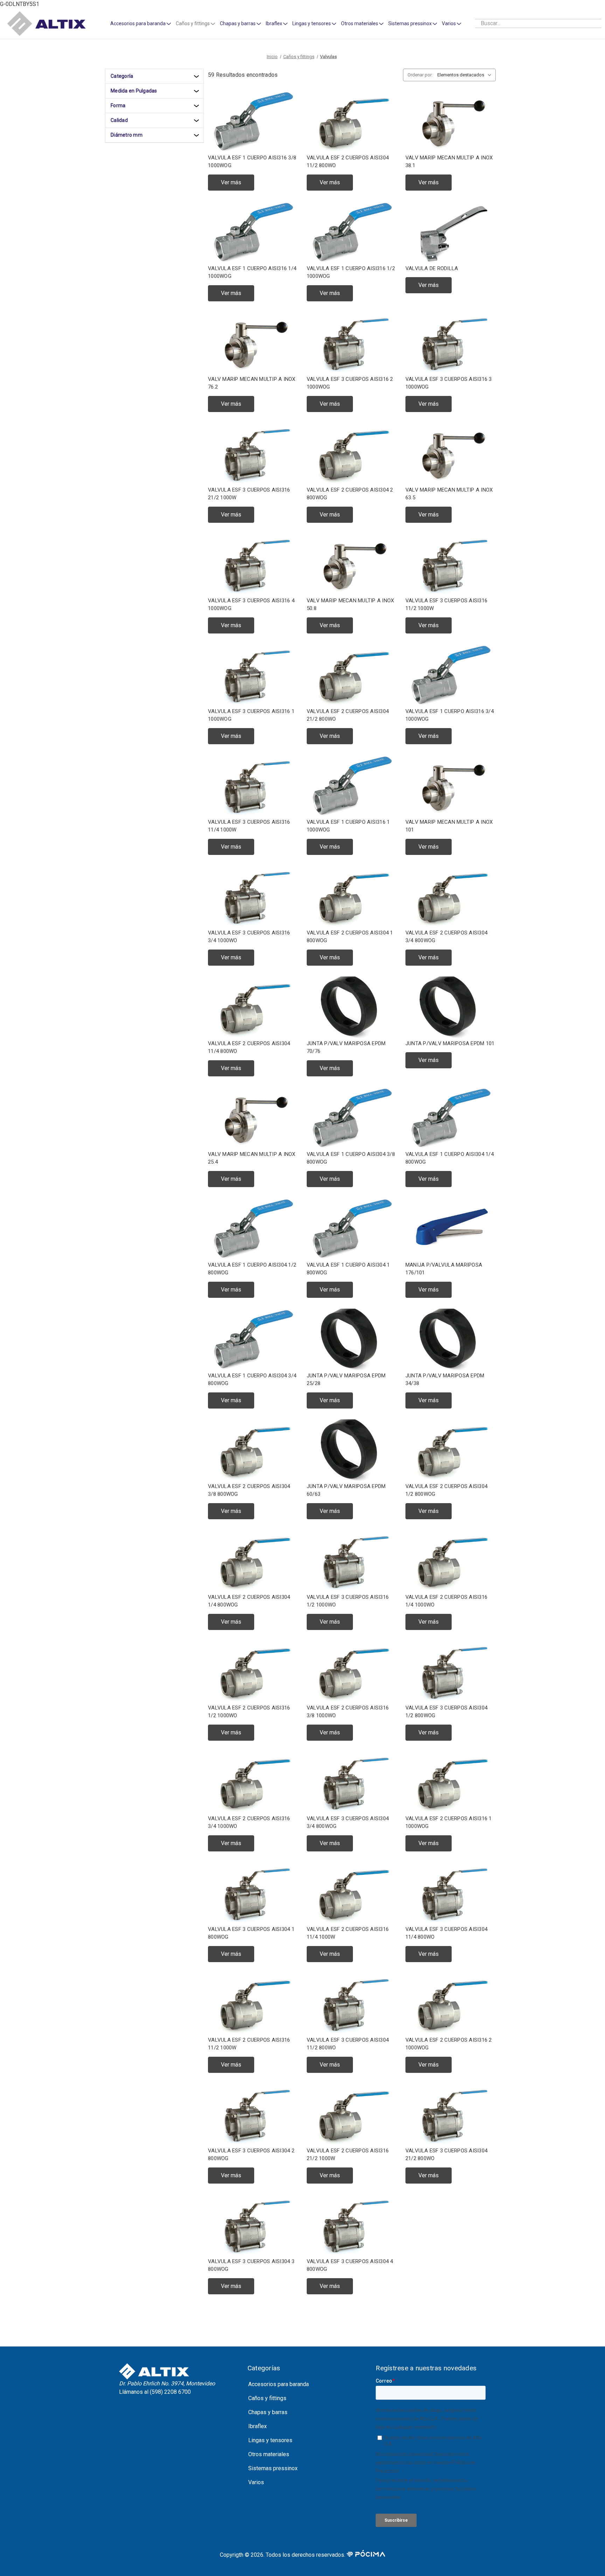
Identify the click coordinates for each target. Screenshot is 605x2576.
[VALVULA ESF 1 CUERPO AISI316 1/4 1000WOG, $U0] (253, 232)
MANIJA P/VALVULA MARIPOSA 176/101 (444, 1269)
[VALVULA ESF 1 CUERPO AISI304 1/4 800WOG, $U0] (451, 1118)
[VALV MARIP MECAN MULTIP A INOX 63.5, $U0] (451, 454)
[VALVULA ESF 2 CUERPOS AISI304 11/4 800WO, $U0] (253, 1008)
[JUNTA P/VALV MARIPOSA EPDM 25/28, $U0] (352, 1340)
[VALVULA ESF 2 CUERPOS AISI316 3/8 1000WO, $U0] (352, 1672)
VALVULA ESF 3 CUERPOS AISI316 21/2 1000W (249, 494)
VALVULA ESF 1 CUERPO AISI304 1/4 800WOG (450, 1158)
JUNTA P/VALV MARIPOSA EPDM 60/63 (346, 1490)
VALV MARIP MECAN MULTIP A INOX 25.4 (252, 1158)
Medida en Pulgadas (134, 91)
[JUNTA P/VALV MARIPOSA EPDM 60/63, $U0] (352, 1450)
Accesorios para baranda (138, 23)
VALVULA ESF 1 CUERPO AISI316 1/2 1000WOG (351, 272)
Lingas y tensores (312, 23)
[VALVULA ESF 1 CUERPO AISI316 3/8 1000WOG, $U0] (253, 122)
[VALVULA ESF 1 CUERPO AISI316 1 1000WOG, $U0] (352, 786)
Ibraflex (274, 23)
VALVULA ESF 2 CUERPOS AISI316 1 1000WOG (449, 1823)
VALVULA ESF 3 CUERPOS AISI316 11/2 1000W (446, 605)
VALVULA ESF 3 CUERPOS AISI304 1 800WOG (251, 1933)
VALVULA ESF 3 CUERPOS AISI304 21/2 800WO (446, 2155)
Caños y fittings (193, 23)
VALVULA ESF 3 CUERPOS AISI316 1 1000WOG (251, 715)
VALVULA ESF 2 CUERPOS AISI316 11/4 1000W (348, 1933)
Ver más (231, 182)
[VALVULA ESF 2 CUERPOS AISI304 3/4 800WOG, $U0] (451, 897)
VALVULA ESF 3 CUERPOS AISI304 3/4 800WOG (348, 1823)
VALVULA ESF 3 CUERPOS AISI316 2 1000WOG (350, 383)
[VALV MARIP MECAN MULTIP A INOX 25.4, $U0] (253, 1118)
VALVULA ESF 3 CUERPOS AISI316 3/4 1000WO (249, 937)
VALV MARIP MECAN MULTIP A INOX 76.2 (252, 383)
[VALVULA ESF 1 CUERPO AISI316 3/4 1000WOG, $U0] (451, 675)
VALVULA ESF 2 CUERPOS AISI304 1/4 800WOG (249, 1601)
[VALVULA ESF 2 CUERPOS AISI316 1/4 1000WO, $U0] (451, 1561)
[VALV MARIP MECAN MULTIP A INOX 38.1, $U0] (451, 122)
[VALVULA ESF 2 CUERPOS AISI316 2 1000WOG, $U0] (451, 2004)
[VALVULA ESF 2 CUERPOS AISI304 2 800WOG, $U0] (352, 454)
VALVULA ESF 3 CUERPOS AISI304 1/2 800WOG (446, 1712)
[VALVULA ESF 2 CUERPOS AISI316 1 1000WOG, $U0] (451, 1783)
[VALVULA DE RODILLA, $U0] (451, 232)
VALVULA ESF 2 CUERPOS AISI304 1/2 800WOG (446, 1490)
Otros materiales (360, 23)
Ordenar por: (420, 75)
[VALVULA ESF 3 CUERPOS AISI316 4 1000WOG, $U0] (253, 565)
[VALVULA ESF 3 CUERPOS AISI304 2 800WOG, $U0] (253, 2115)
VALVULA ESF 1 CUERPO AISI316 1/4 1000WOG (252, 272)
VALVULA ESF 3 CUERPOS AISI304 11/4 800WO (446, 1933)
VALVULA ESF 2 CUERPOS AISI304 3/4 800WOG (446, 937)
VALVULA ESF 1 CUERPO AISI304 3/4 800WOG (252, 1380)
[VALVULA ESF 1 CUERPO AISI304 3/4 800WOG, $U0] (253, 1340)
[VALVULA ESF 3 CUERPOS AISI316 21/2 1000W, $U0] (253, 454)
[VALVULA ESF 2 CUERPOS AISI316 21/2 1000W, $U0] (352, 2115)
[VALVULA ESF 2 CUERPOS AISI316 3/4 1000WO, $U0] (253, 1783)
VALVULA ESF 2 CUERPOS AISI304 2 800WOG (350, 494)
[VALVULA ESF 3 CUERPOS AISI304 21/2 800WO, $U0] (451, 2115)
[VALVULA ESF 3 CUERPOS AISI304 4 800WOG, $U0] (352, 2225)
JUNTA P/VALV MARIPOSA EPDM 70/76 (346, 1047)
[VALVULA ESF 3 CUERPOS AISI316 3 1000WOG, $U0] (451, 343)
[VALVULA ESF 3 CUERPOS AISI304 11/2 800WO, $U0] (352, 2004)
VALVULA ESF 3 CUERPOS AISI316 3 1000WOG (449, 383)
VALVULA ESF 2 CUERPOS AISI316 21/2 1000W (348, 2155)
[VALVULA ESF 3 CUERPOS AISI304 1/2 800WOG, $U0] (451, 1672)
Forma (118, 105)
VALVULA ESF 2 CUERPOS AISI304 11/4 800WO (249, 1047)
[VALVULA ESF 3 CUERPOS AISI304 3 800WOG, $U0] (253, 2225)
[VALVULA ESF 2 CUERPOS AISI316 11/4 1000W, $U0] (352, 1893)
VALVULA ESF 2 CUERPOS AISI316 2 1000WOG (449, 2044)
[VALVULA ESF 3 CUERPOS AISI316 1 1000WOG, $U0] (253, 675)
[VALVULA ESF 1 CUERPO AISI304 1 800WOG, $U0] (352, 1229)
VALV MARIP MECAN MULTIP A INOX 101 (449, 826)
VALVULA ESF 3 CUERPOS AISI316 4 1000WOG (251, 605)
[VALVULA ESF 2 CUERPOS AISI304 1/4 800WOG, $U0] (253, 1561)
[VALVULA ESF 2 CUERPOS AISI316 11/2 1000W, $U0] (253, 2004)
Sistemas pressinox (410, 23)
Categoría (122, 76)
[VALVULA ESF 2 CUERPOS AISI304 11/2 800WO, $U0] (352, 122)
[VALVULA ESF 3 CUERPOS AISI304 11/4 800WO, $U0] (451, 1893)
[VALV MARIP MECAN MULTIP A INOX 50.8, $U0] (352, 565)
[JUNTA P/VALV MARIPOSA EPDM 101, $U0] (451, 1008)
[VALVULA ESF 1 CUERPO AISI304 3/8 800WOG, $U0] (352, 1118)
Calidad (119, 120)
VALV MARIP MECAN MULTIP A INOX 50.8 (350, 605)
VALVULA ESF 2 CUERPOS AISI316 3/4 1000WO (249, 1823)
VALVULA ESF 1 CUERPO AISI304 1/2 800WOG (252, 1269)
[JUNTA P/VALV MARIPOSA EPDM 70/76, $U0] (352, 1008)
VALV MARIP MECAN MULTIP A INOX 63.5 (449, 494)
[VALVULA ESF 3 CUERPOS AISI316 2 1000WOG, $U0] (352, 343)
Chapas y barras (238, 23)
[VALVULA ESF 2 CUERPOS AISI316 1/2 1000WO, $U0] (253, 1672)
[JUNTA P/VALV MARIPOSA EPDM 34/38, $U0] (451, 1340)
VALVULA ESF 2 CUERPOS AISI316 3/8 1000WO (348, 1712)
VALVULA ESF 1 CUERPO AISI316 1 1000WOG (348, 826)
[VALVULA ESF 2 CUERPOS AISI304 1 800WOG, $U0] (352, 897)
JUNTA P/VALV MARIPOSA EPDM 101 (450, 1043)
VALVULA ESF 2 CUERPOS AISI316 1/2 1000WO (249, 1712)
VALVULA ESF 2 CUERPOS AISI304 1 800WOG (350, 937)
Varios (449, 23)
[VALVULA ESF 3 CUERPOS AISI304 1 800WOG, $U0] (253, 1893)
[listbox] (466, 75)
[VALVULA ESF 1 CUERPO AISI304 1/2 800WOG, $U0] (253, 1229)
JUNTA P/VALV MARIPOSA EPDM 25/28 (346, 1380)
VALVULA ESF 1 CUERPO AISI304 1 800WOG (348, 1269)
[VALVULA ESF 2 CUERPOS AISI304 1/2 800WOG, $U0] (451, 1450)
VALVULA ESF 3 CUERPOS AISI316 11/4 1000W (249, 826)
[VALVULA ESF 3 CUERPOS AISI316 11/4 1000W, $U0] (253, 786)
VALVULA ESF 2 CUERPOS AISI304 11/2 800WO (348, 162)
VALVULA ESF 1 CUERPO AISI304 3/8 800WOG (351, 1158)
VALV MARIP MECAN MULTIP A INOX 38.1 (449, 162)
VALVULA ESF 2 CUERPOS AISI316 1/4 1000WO (446, 1601)
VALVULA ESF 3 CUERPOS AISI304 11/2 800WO (348, 2044)
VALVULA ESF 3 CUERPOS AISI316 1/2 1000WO (348, 1601)
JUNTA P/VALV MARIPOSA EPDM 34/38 (445, 1380)
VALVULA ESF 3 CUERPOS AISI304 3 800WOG (251, 2265)
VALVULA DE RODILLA (432, 268)
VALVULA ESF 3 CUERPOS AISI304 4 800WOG (350, 2265)
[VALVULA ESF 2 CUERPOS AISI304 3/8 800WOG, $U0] (253, 1450)
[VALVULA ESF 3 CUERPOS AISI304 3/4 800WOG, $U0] (352, 1783)
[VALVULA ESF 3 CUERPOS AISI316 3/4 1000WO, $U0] (253, 897)
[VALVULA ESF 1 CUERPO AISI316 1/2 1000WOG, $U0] (352, 232)
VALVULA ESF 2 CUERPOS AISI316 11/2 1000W (249, 2044)
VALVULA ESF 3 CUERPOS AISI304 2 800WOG (251, 2155)
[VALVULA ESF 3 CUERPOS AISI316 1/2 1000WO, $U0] (352, 1561)
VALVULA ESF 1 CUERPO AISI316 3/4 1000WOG (450, 715)
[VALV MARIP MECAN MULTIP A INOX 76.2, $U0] (253, 343)
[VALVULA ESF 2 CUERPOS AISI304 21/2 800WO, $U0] (352, 675)
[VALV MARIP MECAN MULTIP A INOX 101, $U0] (451, 786)
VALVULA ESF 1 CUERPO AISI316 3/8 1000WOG (252, 162)
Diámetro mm (127, 135)
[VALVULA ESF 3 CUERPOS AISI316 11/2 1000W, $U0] (451, 565)
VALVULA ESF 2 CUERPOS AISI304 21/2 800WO (348, 715)
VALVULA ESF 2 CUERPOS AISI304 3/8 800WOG (249, 1490)
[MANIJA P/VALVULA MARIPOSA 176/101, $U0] (451, 1229)
